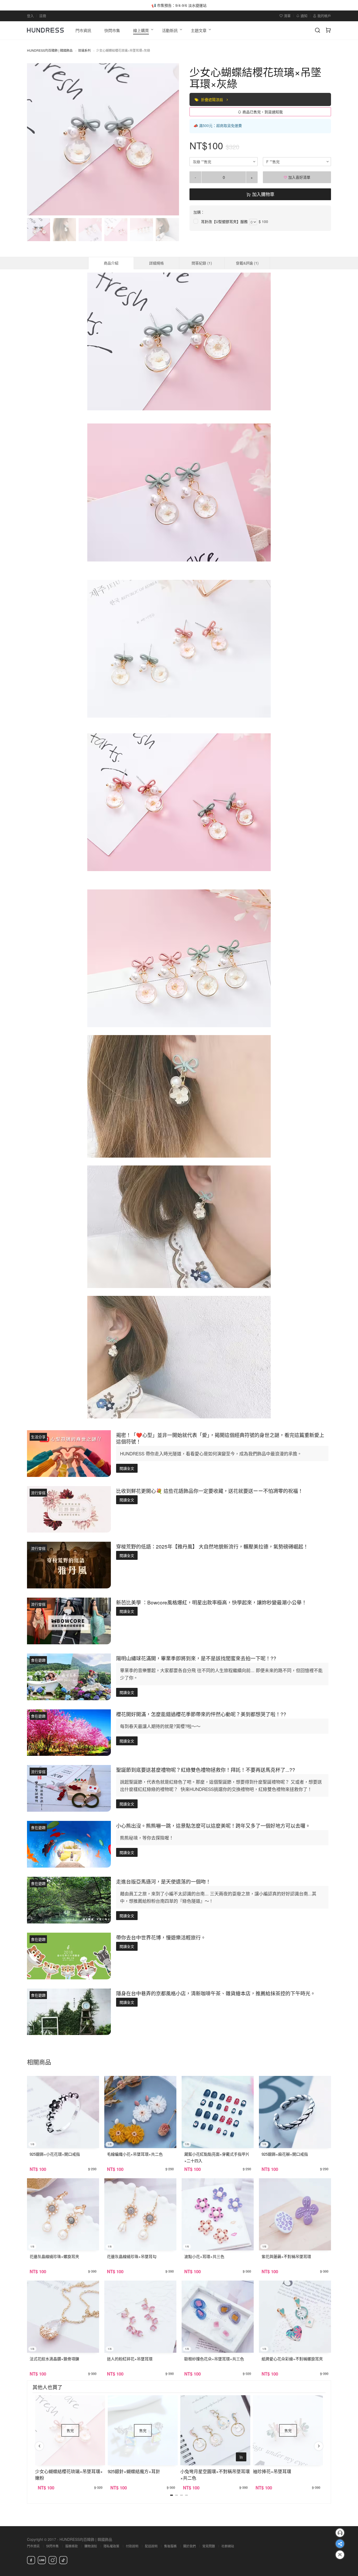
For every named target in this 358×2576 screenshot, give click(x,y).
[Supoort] (340, 2533)
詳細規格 (156, 263)
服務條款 (72, 2546)
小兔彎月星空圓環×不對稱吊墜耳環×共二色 (215, 2474)
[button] (35, 139)
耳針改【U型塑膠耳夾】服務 (224, 221)
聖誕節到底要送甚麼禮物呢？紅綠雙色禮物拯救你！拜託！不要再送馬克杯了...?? (206, 1770)
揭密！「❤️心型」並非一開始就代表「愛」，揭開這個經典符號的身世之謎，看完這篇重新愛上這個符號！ (220, 1438)
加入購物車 (263, 194)
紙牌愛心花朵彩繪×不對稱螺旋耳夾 (292, 2359)
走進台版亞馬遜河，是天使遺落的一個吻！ (163, 1881)
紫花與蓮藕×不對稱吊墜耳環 (286, 2256)
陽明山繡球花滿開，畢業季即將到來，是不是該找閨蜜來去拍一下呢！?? (196, 1658)
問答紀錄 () (202, 263)
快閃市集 (52, 2546)
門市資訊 (33, 2546)
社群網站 (228, 2546)
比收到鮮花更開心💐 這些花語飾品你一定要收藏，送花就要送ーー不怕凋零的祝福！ (210, 1491)
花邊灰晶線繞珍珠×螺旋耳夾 (54, 2256)
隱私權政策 (111, 2546)
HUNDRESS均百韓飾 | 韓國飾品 (50, 50)
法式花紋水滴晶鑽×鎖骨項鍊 (54, 2359)
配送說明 (151, 2546)
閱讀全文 (127, 1468)
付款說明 (132, 2546)
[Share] (340, 2544)
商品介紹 (111, 263)
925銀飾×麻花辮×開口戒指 (285, 2154)
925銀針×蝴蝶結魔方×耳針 (134, 2471)
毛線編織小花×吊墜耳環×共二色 (135, 2154)
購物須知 (91, 2546)
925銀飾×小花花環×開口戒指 (55, 2154)
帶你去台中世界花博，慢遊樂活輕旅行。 (161, 1937)
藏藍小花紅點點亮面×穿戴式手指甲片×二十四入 (217, 2157)
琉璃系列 (84, 50)
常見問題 (209, 2546)
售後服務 (170, 2546)
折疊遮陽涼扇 (213, 99)
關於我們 (189, 2546)
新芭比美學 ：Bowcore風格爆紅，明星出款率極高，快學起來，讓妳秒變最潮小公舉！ (211, 1602)
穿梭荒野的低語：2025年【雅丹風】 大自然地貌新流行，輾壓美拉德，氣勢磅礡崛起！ (212, 1546)
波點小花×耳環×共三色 (204, 2256)
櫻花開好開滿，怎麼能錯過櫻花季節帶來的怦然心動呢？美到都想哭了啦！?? (201, 1714)
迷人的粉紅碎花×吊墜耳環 (130, 2359)
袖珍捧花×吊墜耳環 (272, 2471)
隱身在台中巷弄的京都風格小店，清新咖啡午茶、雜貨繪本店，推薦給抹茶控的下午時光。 (216, 1993)
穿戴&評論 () (247, 263)
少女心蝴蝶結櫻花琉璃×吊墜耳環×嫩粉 (69, 2474)
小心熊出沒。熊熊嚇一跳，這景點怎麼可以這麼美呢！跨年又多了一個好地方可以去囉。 (213, 1825)
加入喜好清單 (299, 177)
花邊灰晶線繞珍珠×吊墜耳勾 (132, 2256)
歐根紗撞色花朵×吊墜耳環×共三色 (214, 2359)
